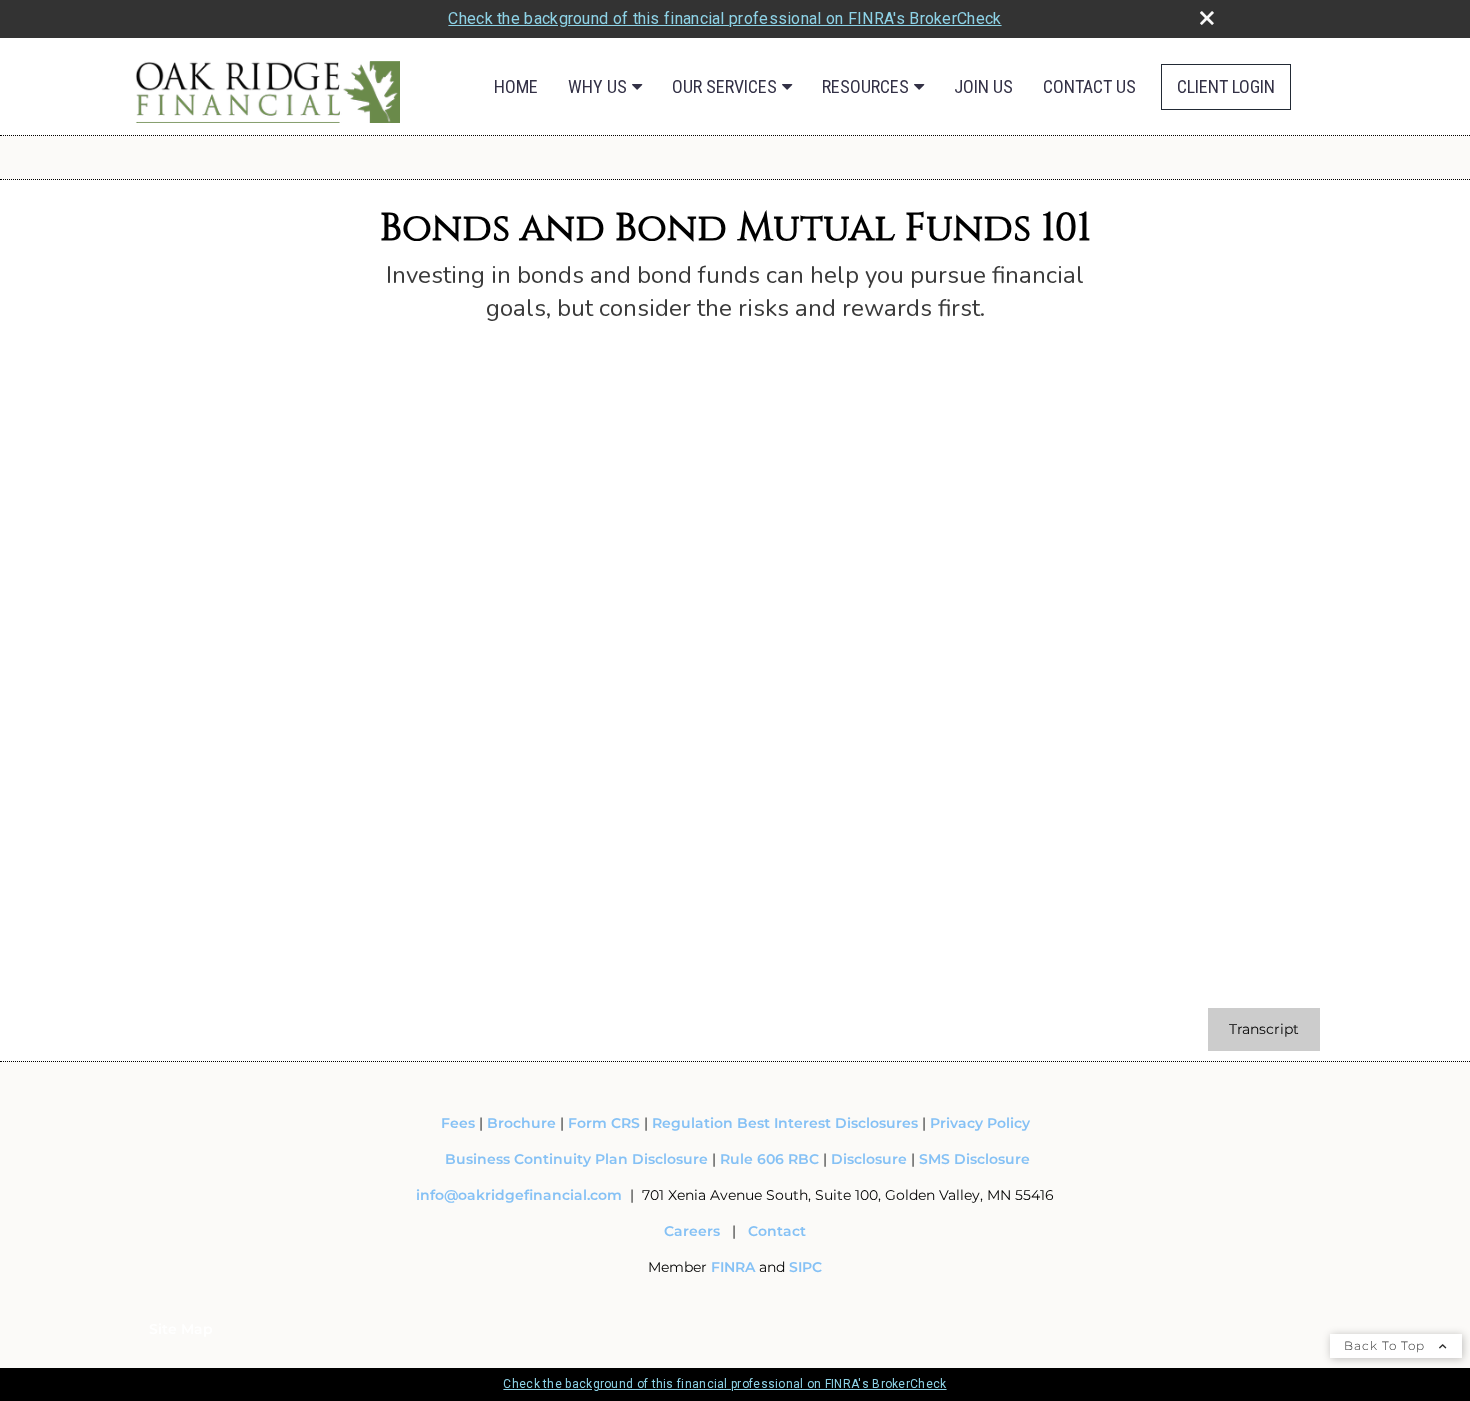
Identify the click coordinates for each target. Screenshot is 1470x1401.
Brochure (521, 1123)
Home (516, 86)
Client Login (1226, 86)
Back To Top (1386, 1345)
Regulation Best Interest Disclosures (785, 1123)
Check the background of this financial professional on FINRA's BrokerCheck (724, 18)
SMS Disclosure (974, 1159)
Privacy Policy (980, 1123)
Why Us (597, 86)
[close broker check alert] (1207, 18)
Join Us (983, 86)
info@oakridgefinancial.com (519, 1195)
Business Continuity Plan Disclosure (576, 1159)
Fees (460, 1123)
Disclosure (869, 1159)
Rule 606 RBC (769, 1159)
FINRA (735, 1267)
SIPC (805, 1267)
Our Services (724, 86)
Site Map (181, 1329)
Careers (692, 1231)
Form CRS (604, 1123)
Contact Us (1089, 86)
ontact (782, 1231)
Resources (865, 86)
